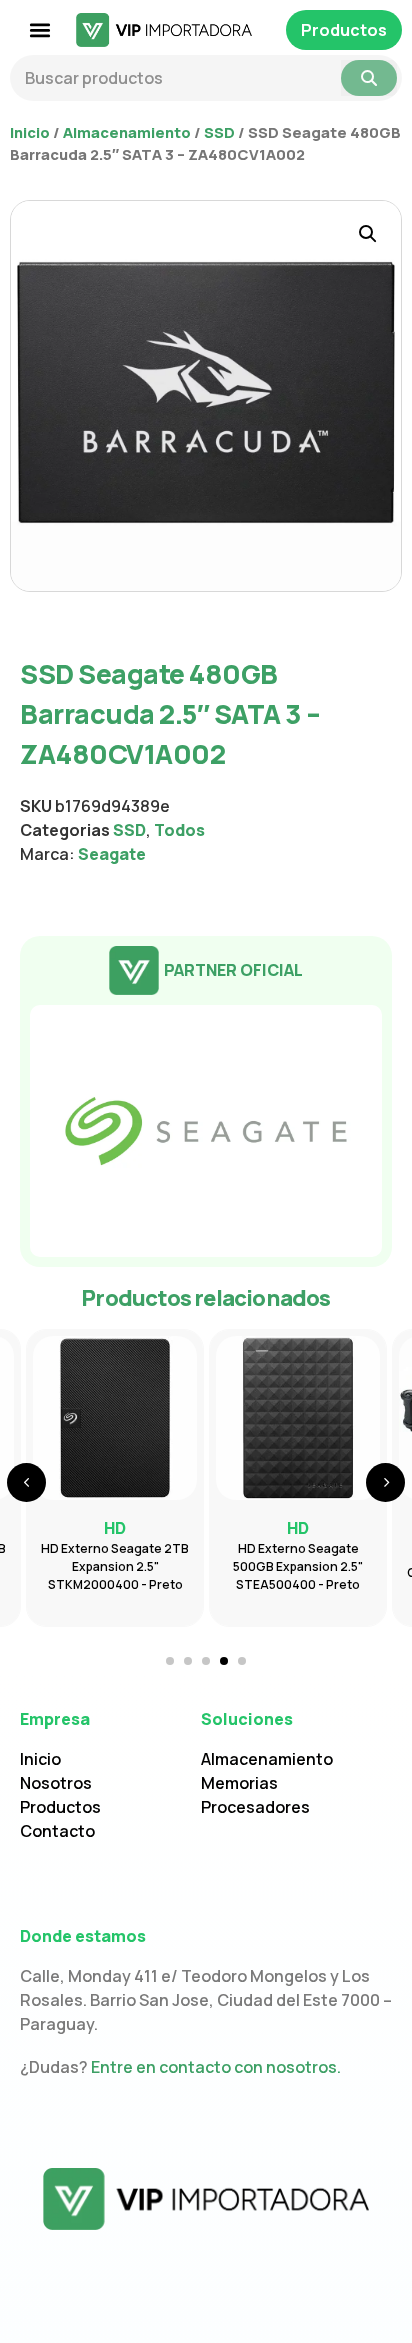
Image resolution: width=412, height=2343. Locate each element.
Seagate (112, 854)
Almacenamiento (127, 132)
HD (298, 1528)
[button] (40, 30)
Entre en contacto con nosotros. (216, 2067)
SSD (219, 132)
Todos (179, 830)
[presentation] (26, 1482)
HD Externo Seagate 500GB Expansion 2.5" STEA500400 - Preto (298, 1566)
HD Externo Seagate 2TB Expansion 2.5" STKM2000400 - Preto (115, 1566)
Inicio (30, 132)
